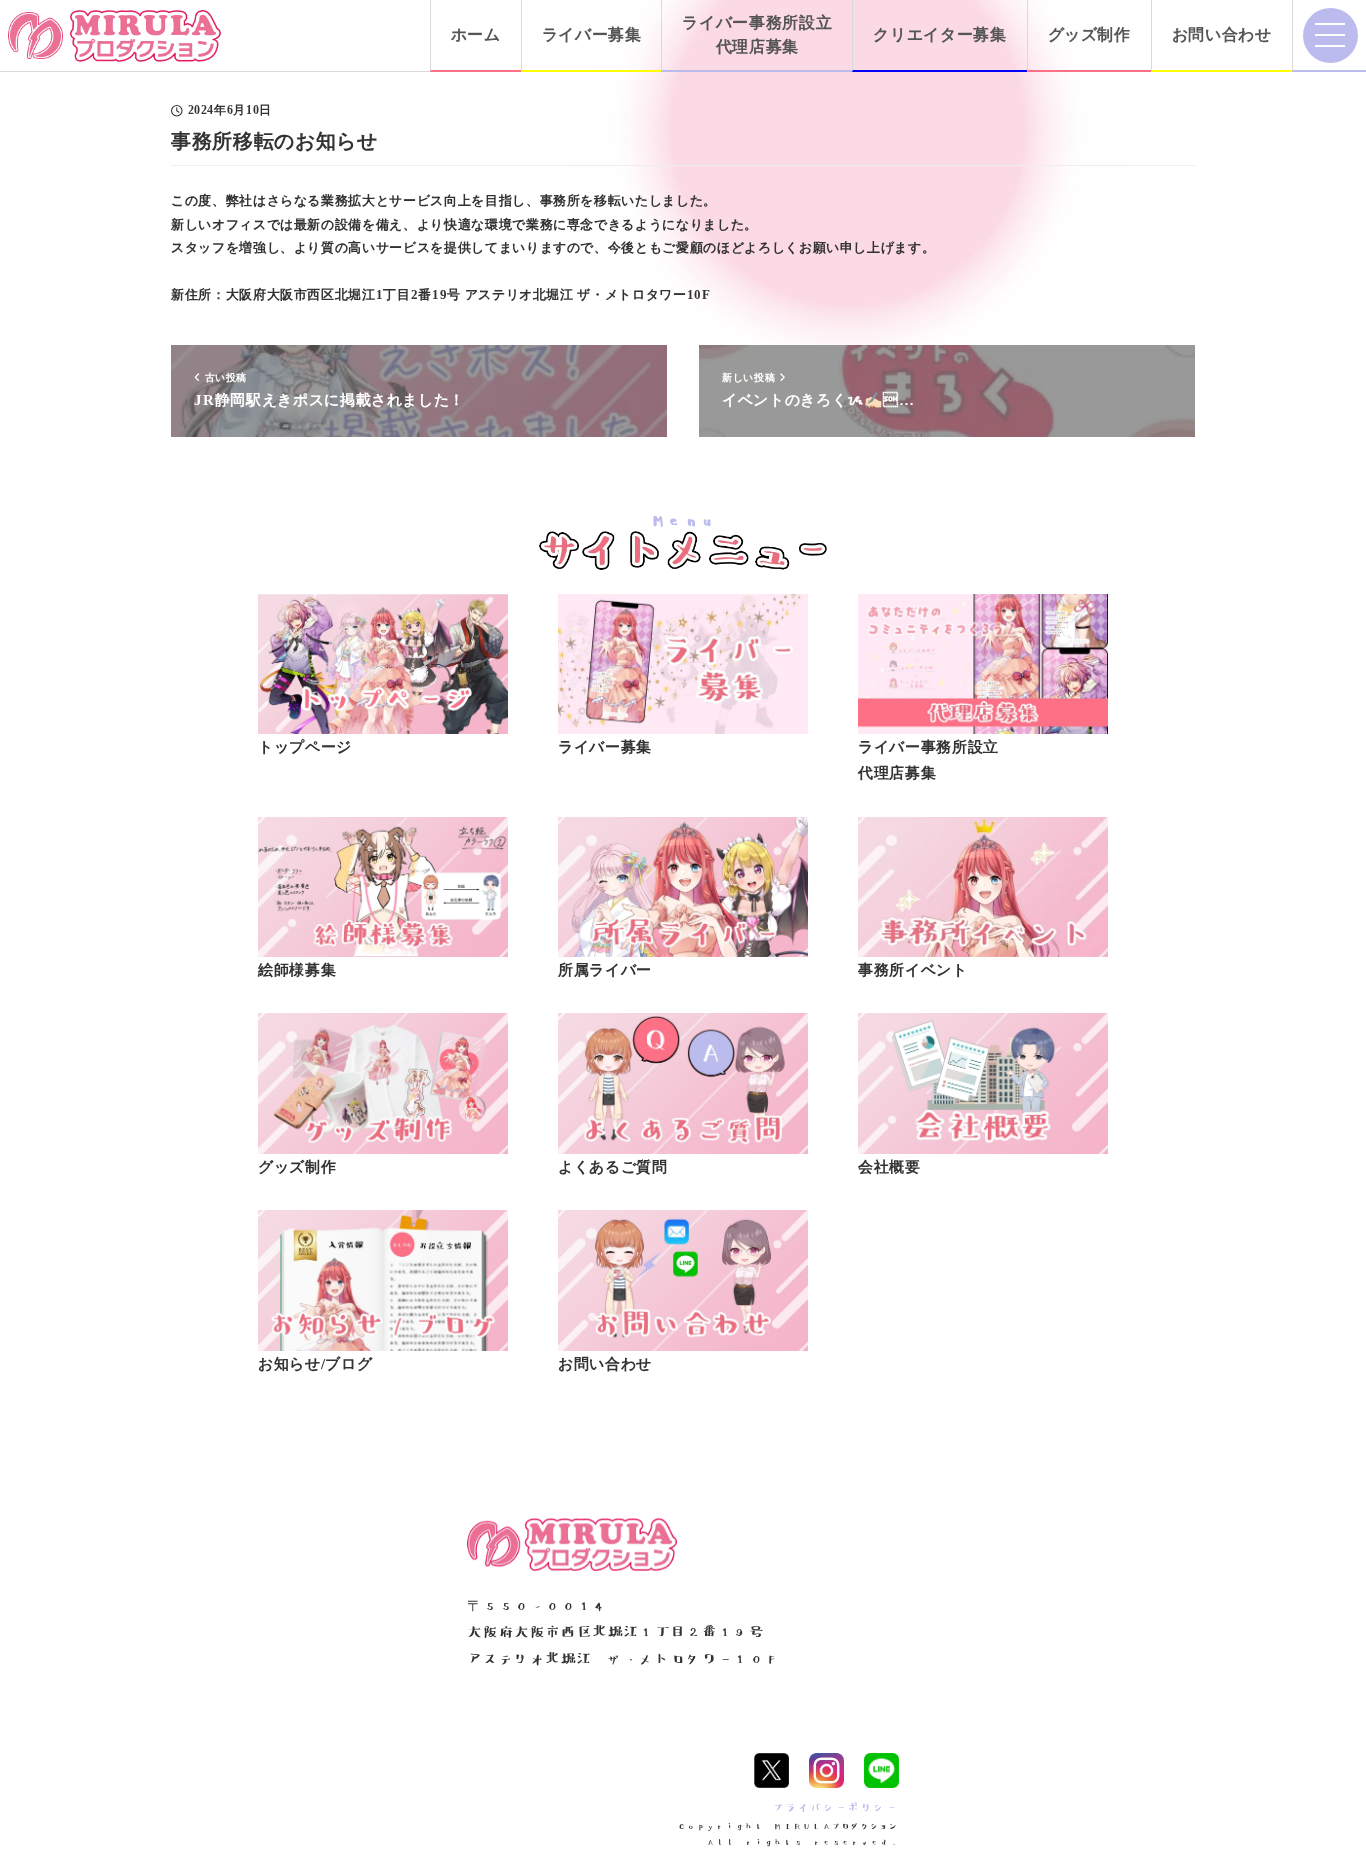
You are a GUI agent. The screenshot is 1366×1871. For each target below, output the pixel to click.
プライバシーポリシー (835, 1807)
